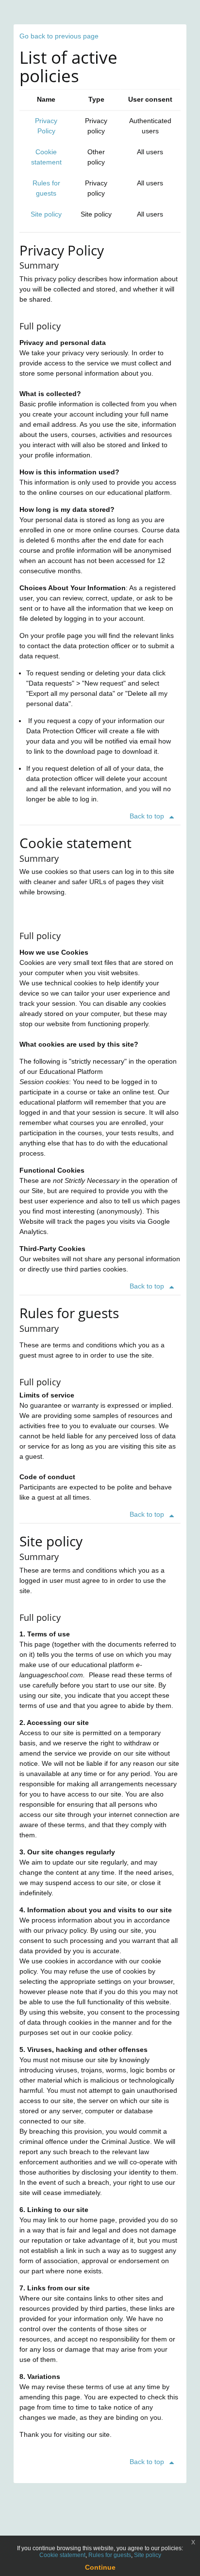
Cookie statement (62, 2555)
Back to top (148, 816)
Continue (100, 2567)
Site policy (46, 214)
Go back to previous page (59, 36)
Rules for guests (110, 2555)
